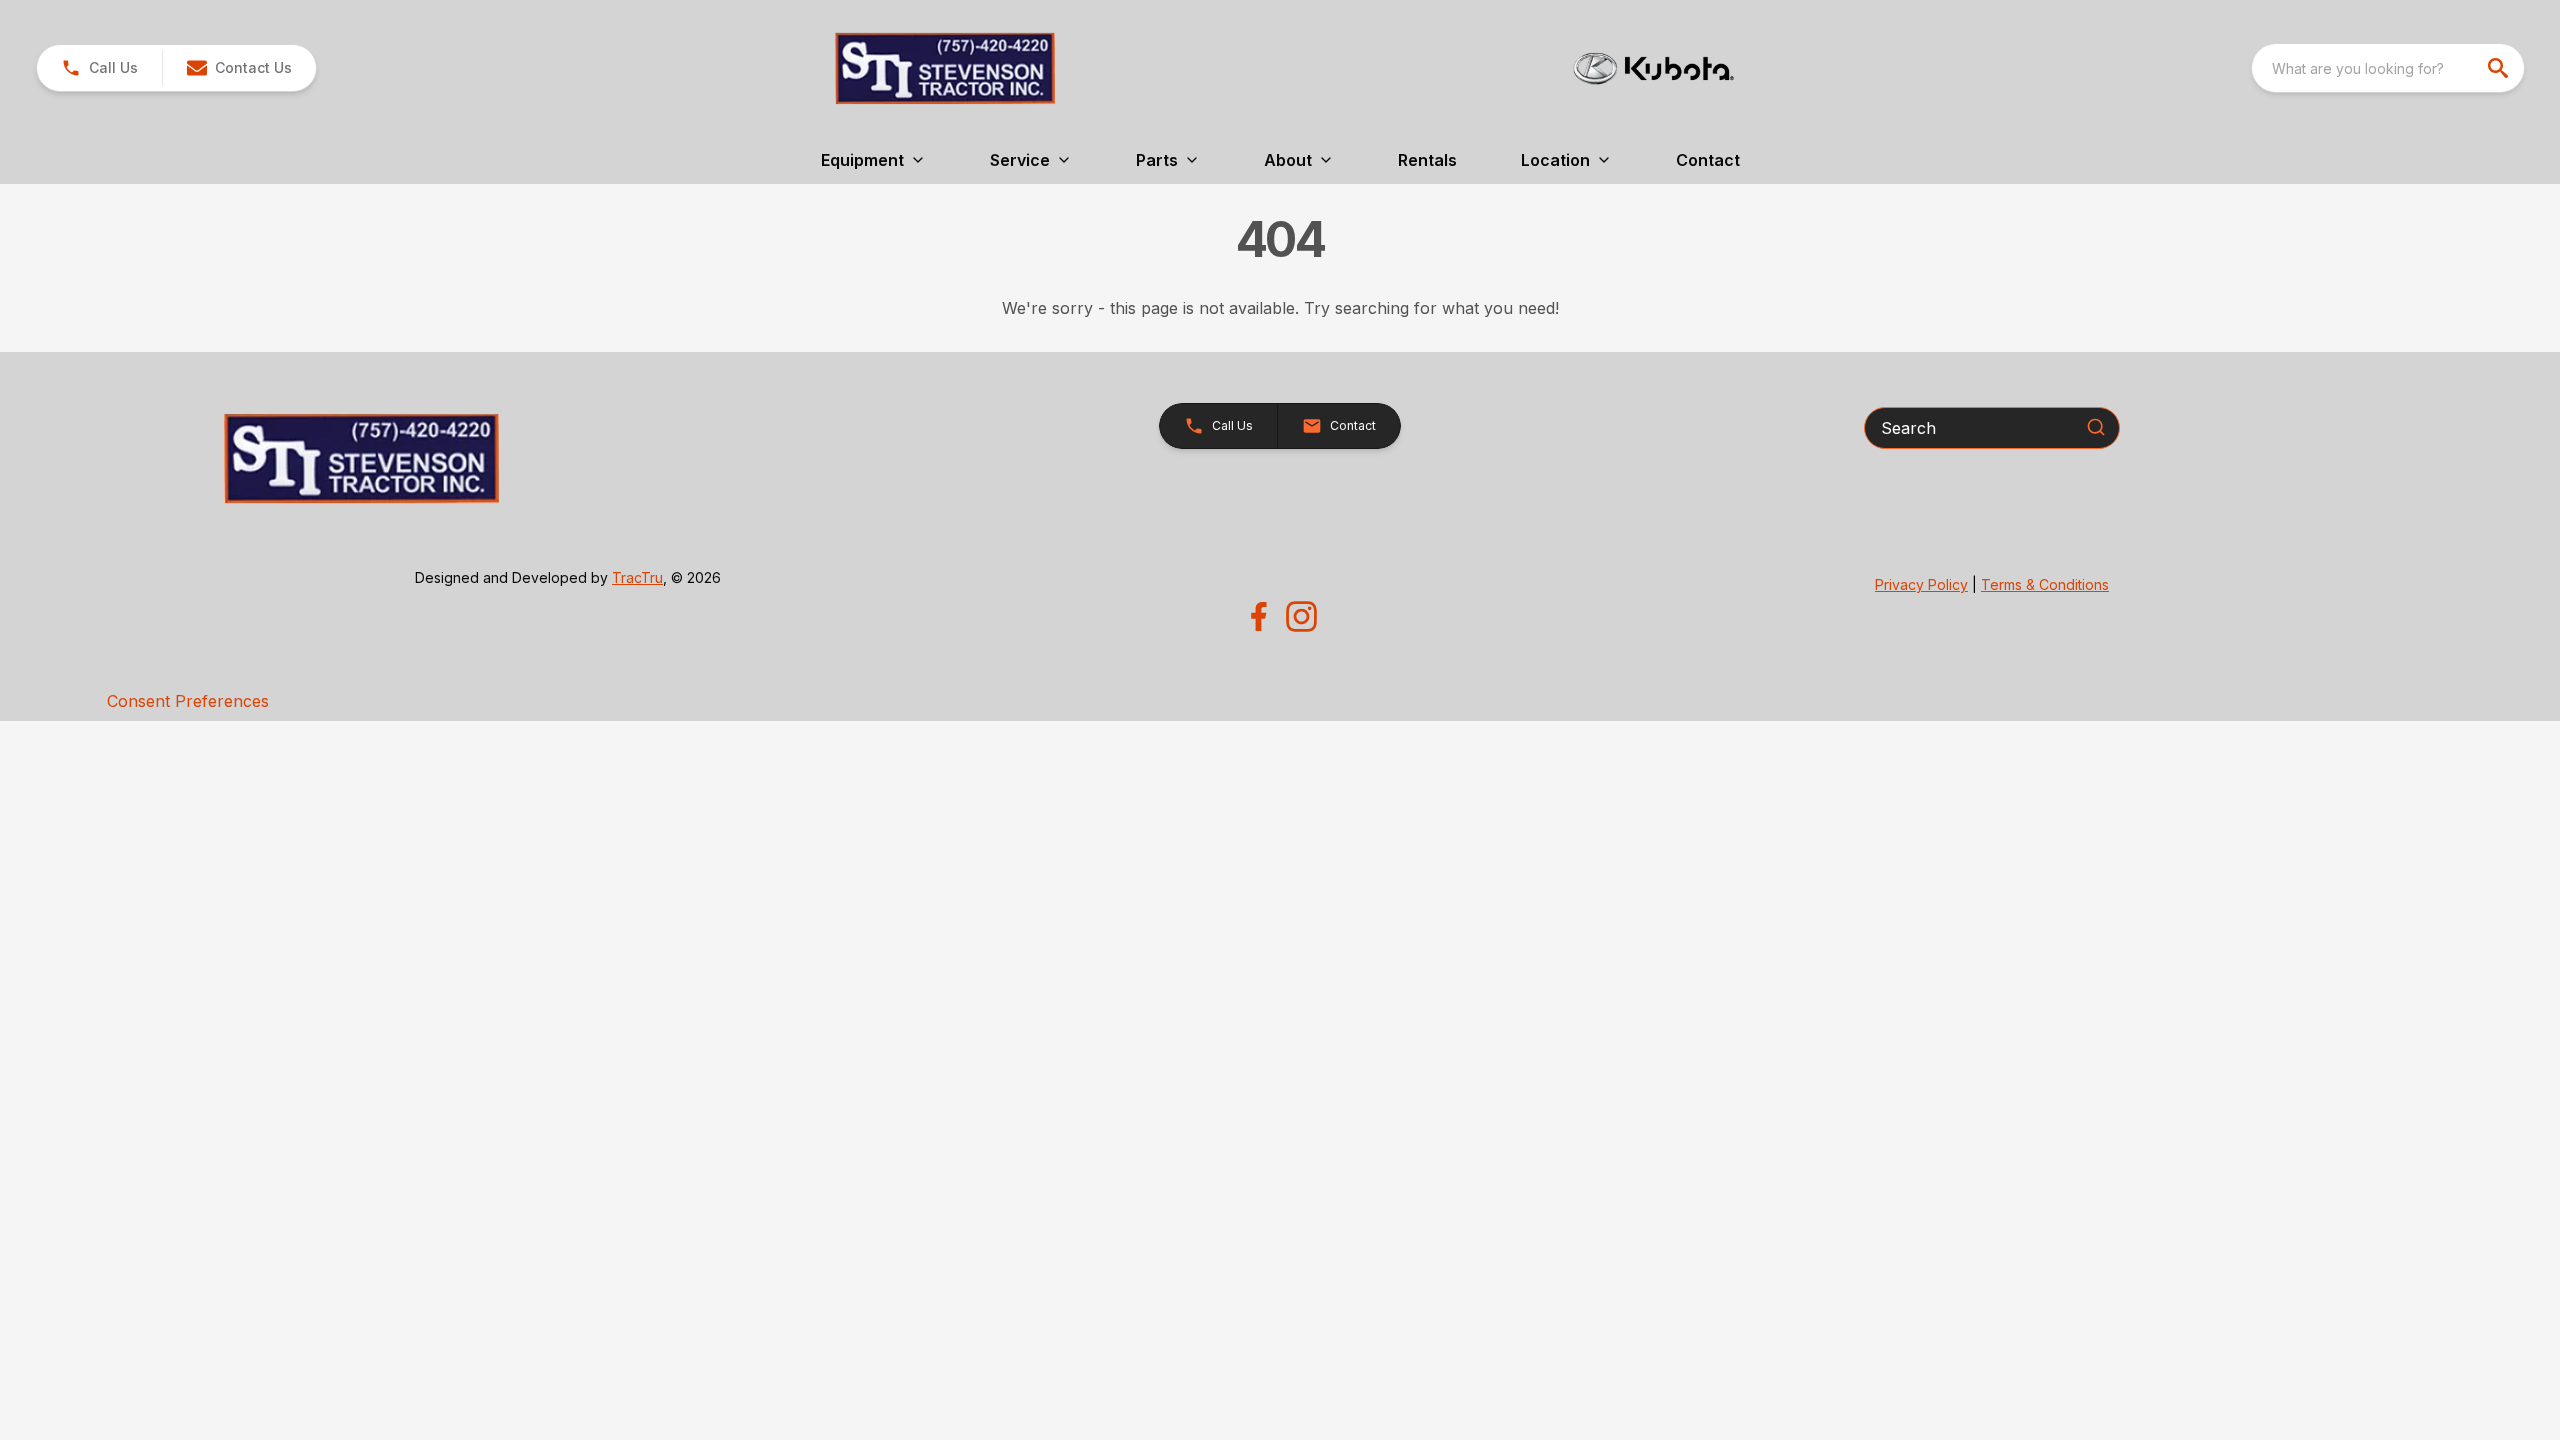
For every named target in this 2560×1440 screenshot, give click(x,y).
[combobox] (2388, 68)
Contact (1708, 160)
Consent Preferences (188, 701)
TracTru (637, 577)
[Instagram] (1301, 616)
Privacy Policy (1921, 584)
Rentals (1427, 160)
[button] (99, 68)
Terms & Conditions (2045, 584)
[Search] (2096, 427)
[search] (2500, 68)
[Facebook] (1258, 616)
